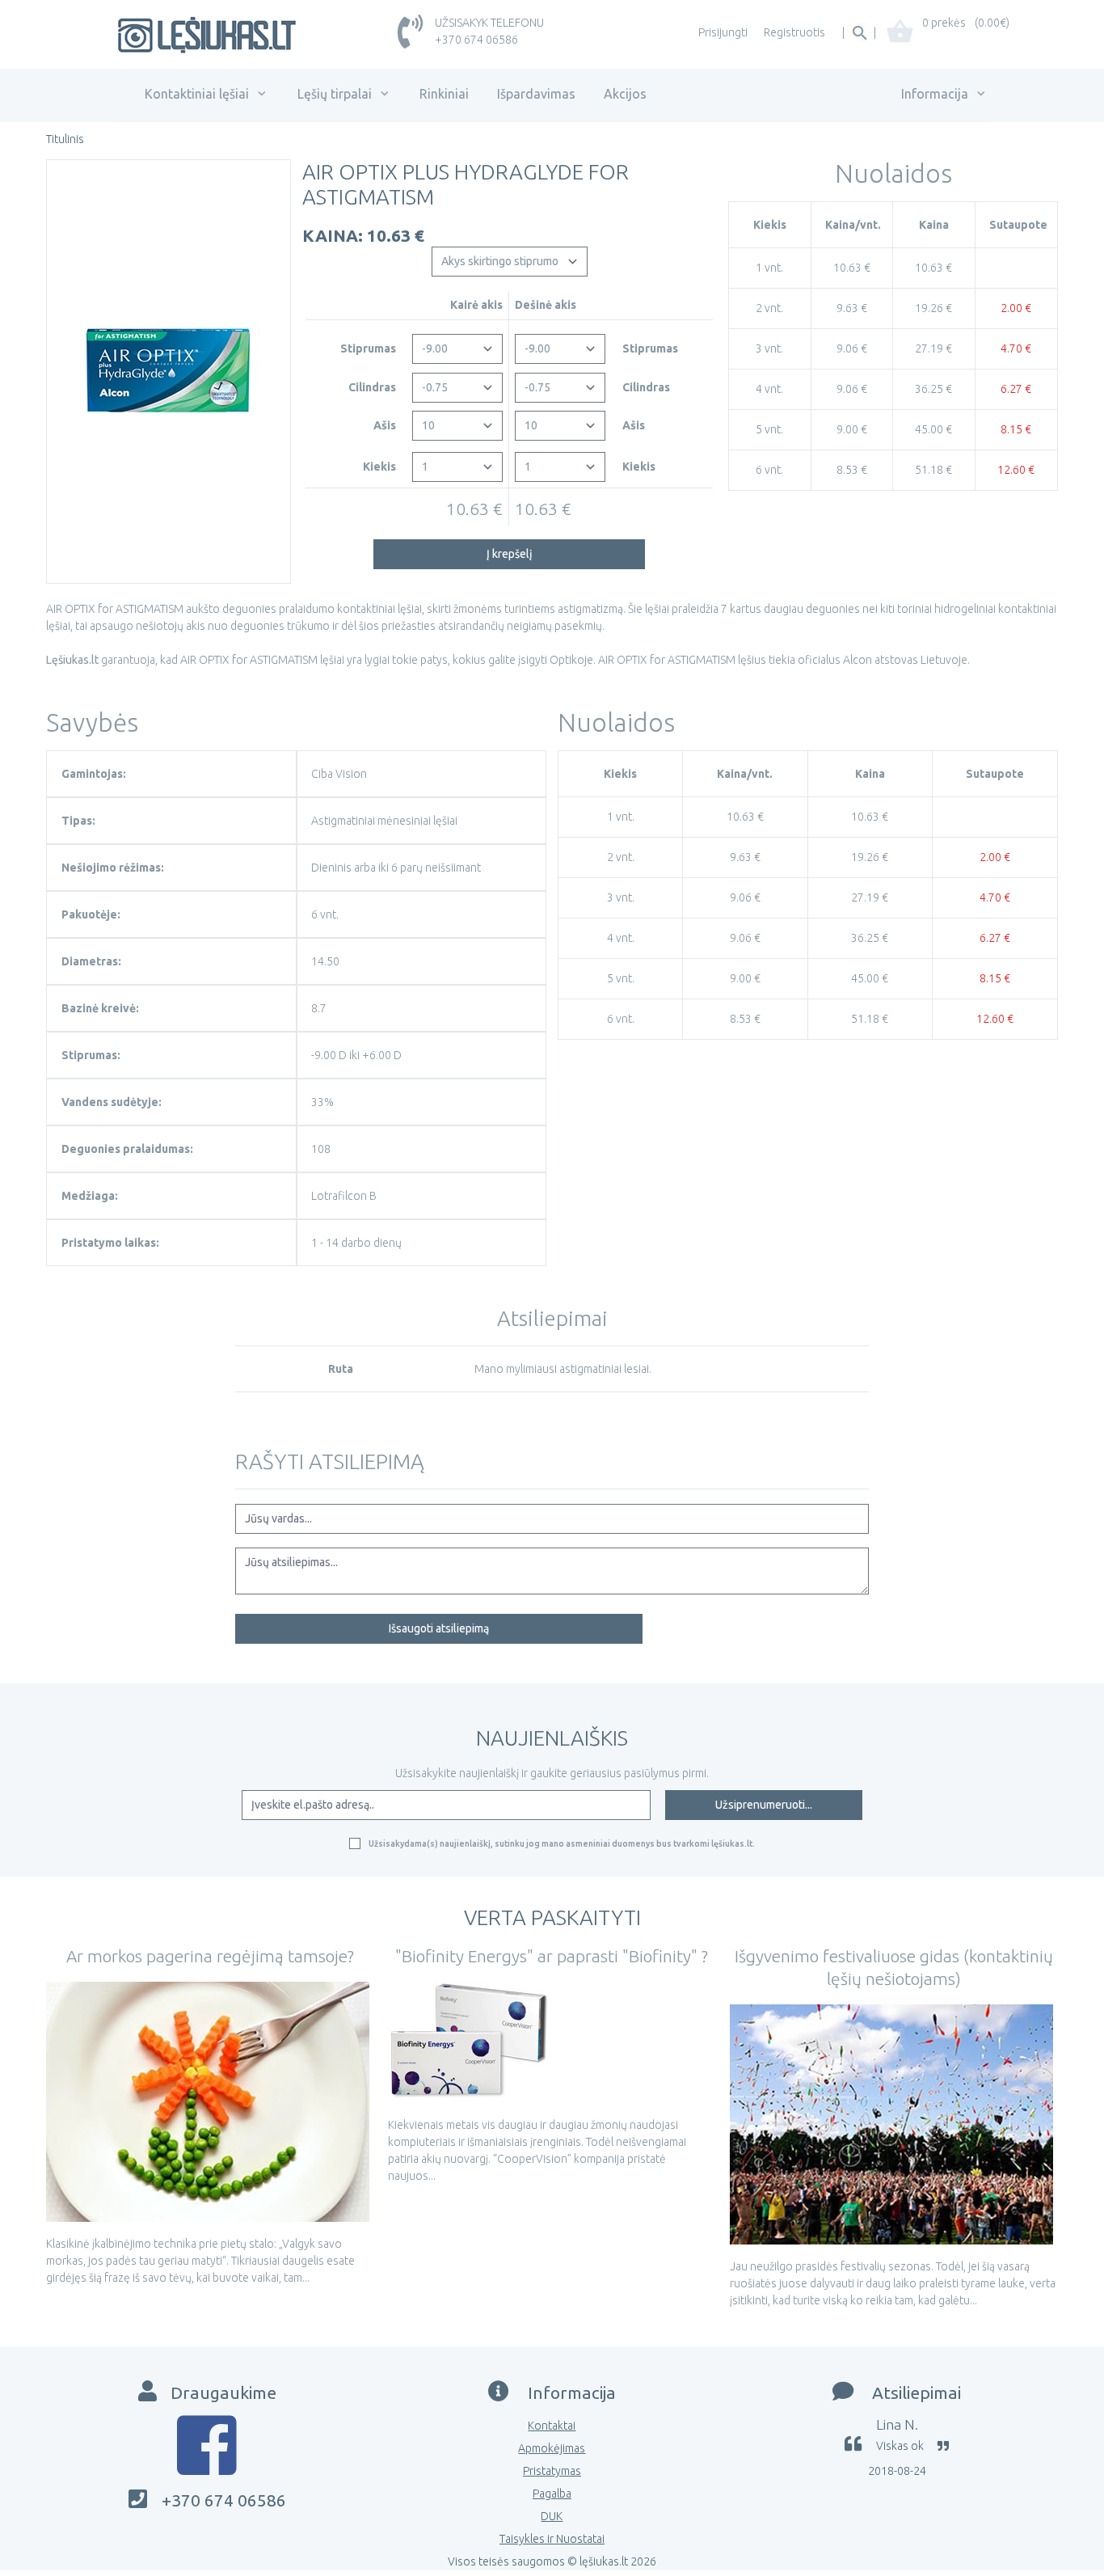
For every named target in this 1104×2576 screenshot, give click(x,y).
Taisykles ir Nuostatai (552, 2539)
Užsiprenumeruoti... (764, 1805)
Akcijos (625, 94)
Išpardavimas (536, 94)
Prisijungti (723, 32)
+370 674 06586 (476, 40)
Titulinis (65, 139)
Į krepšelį (510, 554)
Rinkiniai (444, 94)
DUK (552, 2516)
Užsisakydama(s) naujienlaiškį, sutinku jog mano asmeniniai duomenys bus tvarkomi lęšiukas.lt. (562, 1843)
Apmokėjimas (552, 2448)
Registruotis (794, 32)
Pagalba (552, 2494)
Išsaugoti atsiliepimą (439, 1628)
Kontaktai (552, 2426)
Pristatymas (552, 2471)
